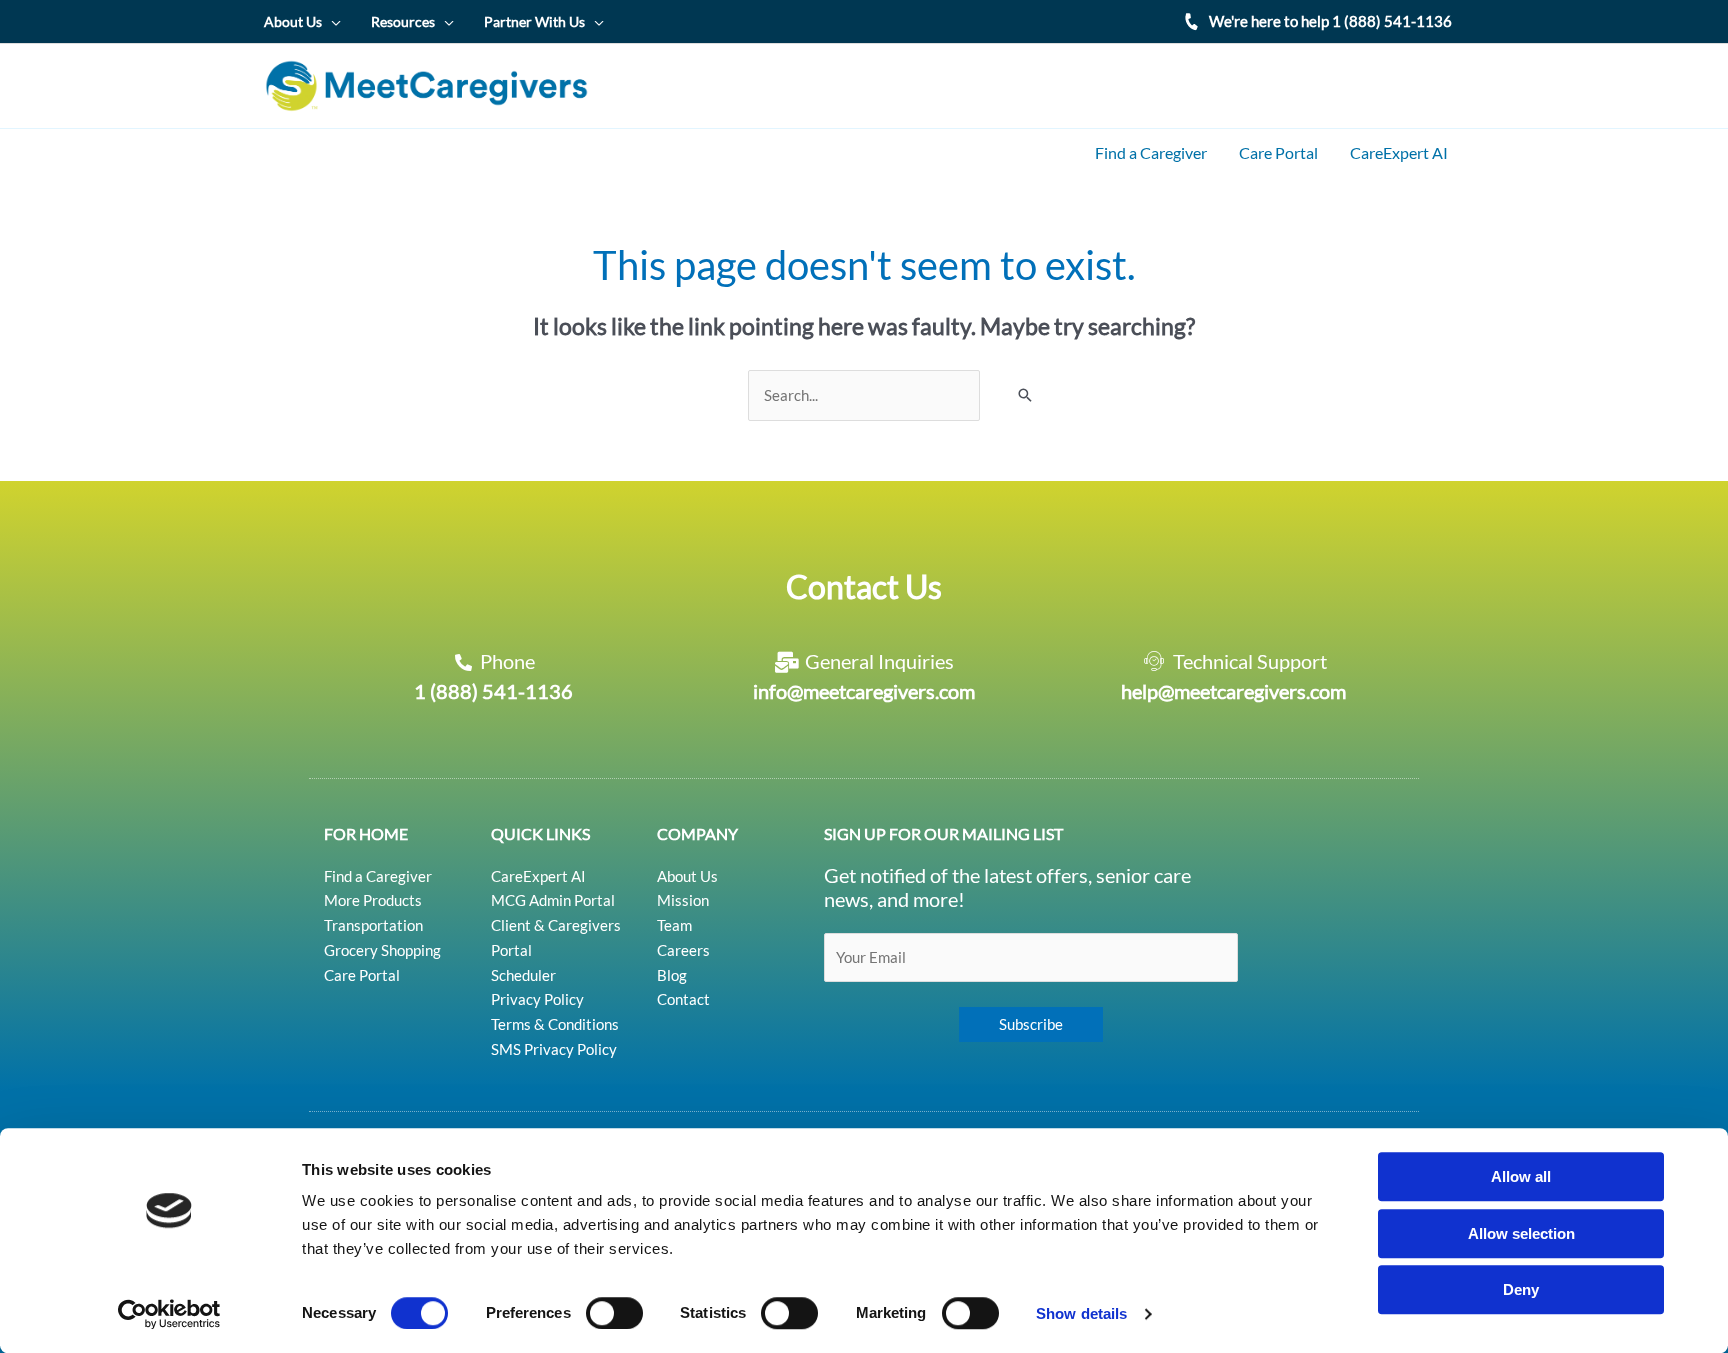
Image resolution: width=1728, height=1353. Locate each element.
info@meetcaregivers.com (864, 691)
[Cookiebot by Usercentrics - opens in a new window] (169, 1314)
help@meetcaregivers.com (1233, 691)
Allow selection (1521, 1233)
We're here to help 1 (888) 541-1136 (1330, 21)
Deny (1521, 1289)
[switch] (614, 1313)
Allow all (1521, 1176)
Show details (1081, 1313)
